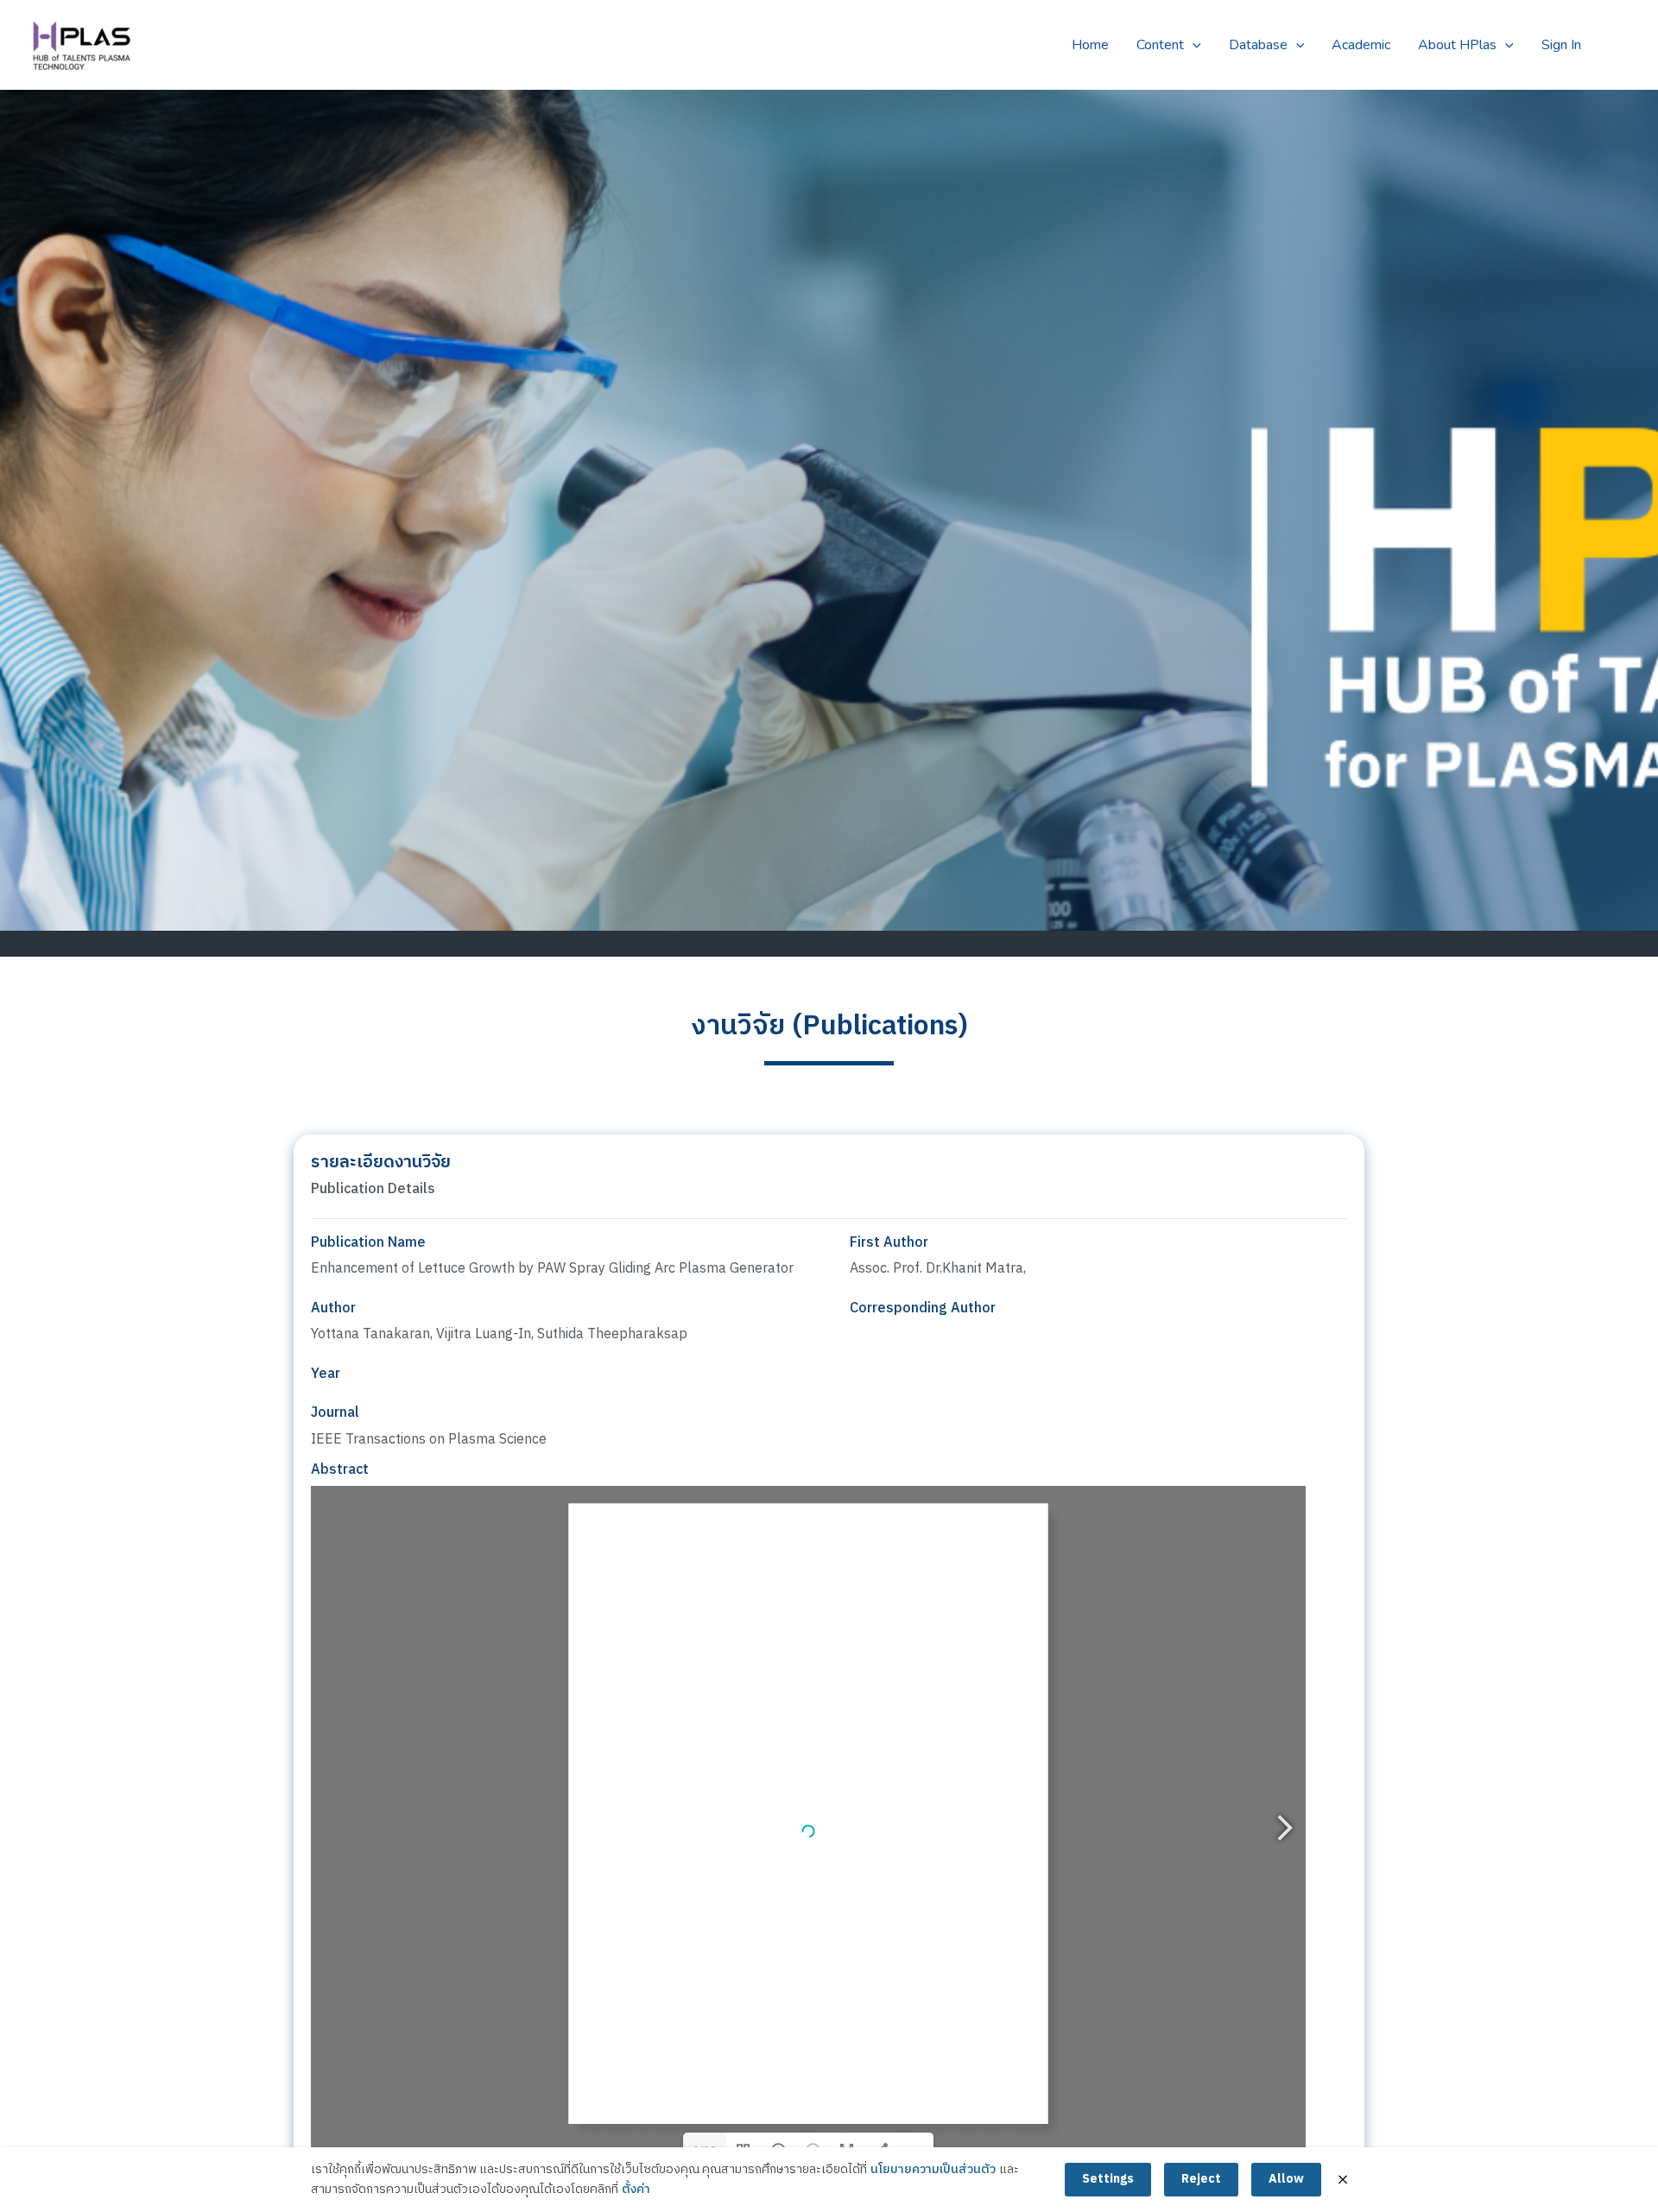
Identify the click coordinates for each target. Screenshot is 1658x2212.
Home (1090, 45)
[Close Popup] (1343, 2180)
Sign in (1561, 45)
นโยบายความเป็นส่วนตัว (933, 2170)
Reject (1201, 2179)
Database (1258, 45)
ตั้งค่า (636, 2190)
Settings (1108, 2179)
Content (1160, 45)
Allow (1286, 2179)
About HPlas (1457, 45)
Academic (1361, 45)
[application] (1193, 45)
